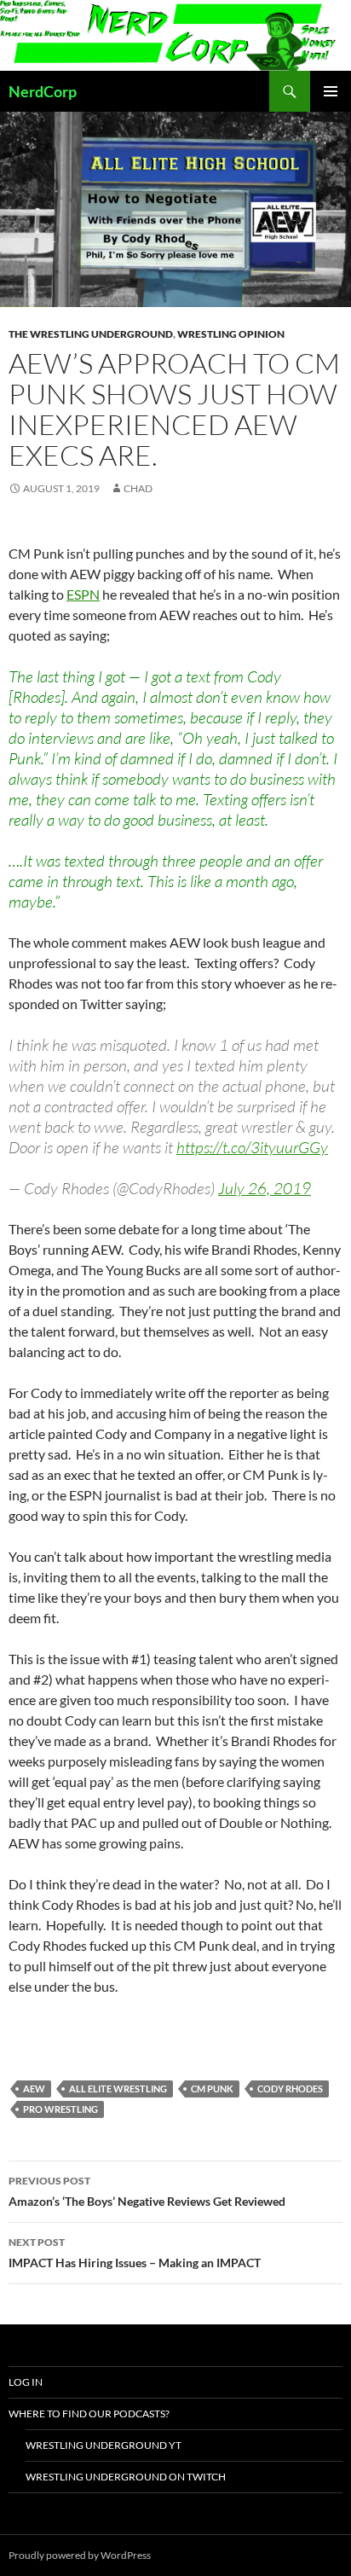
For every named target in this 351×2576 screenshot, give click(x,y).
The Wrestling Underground (91, 334)
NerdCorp (43, 91)
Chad (138, 488)
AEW (34, 2089)
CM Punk (212, 2089)
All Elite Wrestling (118, 2089)
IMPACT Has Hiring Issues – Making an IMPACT (135, 2253)
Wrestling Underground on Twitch (126, 2477)
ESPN (83, 594)
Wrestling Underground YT (104, 2445)
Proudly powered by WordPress (80, 2555)
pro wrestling (60, 2109)
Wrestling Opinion (231, 334)
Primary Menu (331, 91)
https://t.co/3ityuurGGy (252, 1147)
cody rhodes (290, 2089)
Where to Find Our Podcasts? (89, 2414)
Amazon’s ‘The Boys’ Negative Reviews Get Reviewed (147, 2191)
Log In (26, 2382)
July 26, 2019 (265, 1188)
